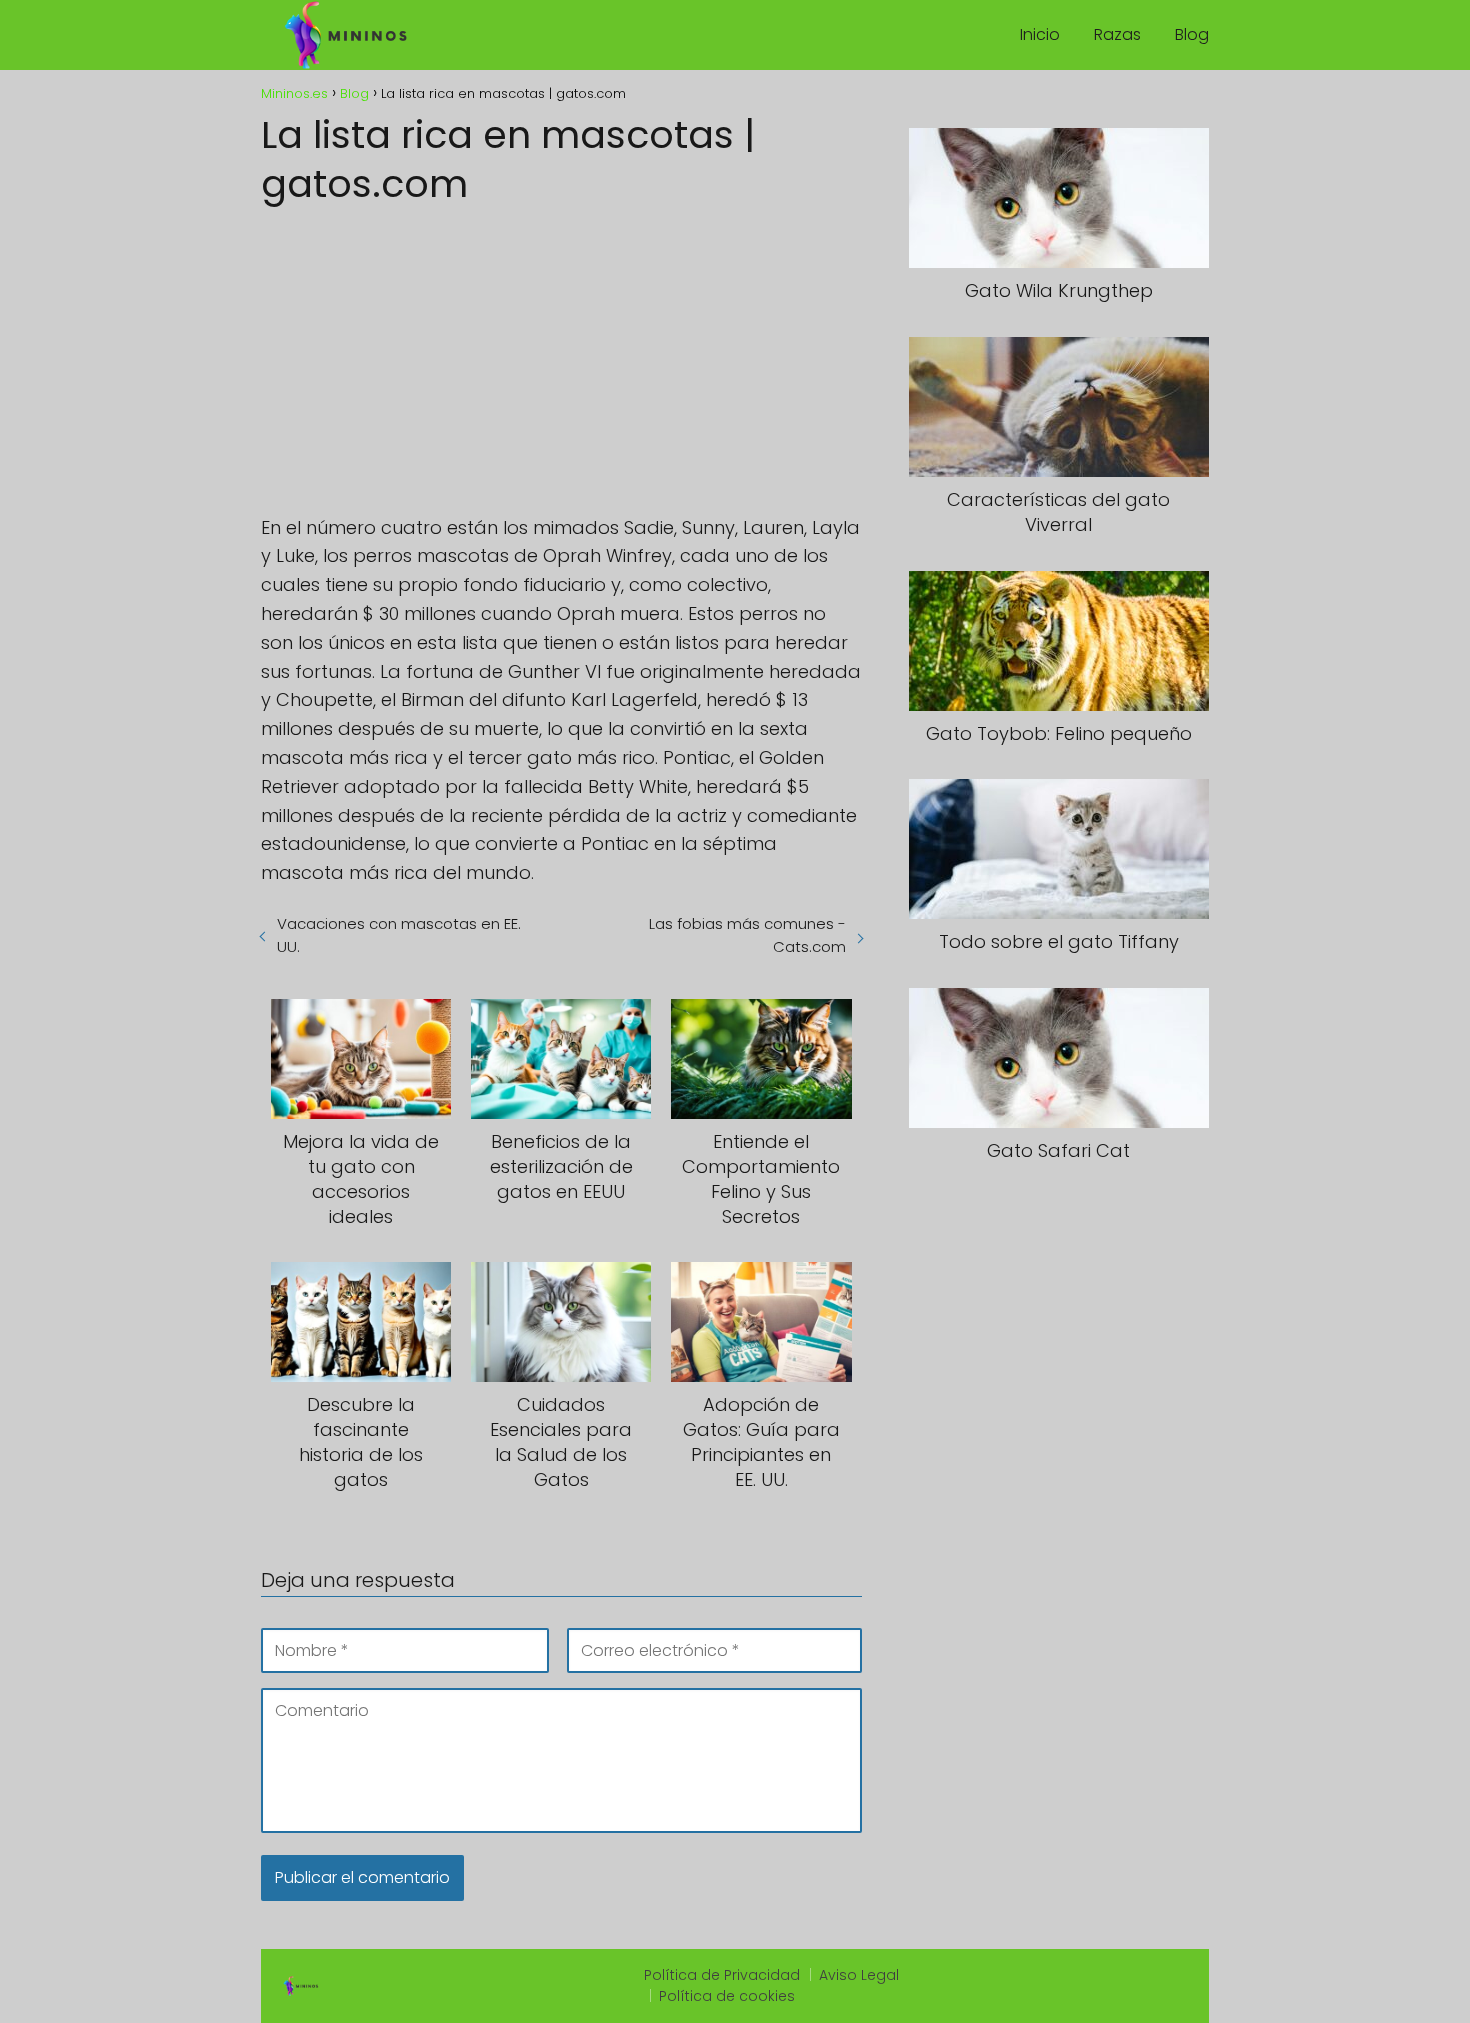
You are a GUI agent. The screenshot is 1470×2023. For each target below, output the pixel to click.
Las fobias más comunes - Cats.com (747, 935)
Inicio (1040, 34)
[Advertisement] (561, 354)
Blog (1192, 34)
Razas (1117, 34)
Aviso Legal (859, 1975)
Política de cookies (727, 1996)
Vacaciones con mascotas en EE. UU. (399, 935)
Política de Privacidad (722, 1975)
